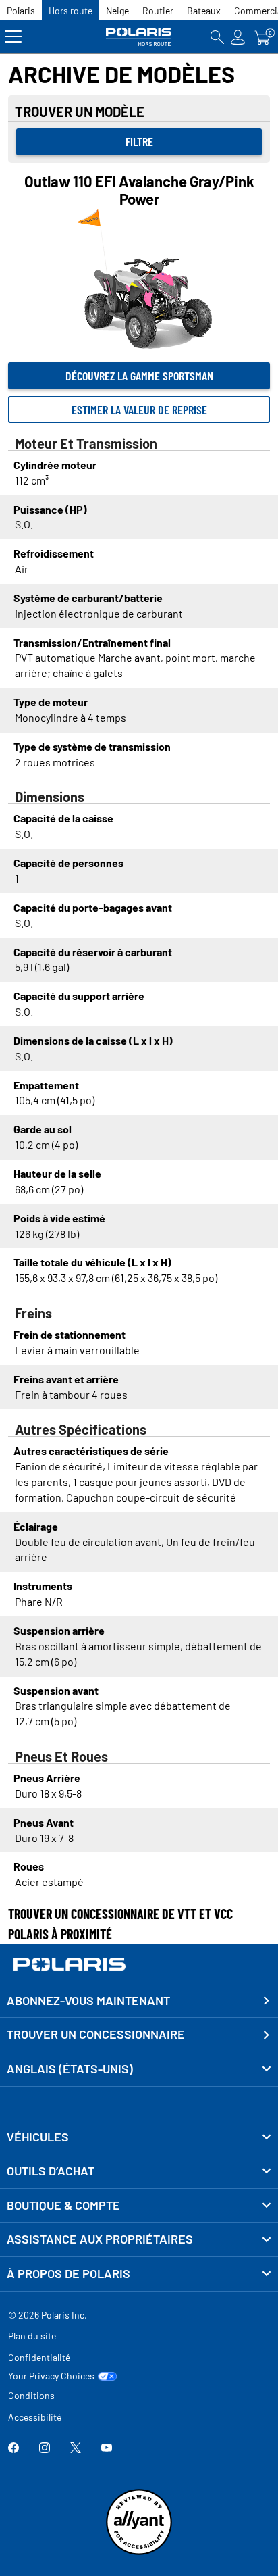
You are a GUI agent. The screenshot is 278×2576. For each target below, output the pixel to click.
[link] (139, 2137)
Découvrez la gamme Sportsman (139, 376)
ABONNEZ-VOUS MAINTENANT (88, 2000)
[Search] (217, 37)
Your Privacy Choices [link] (51, 2376)
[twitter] (76, 2449)
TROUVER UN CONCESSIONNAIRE (96, 2034)
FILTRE (139, 141)
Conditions (31, 2395)
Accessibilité (35, 2417)
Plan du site (32, 2336)
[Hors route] (139, 37)
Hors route (71, 10)
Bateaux (204, 10)
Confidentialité (39, 2357)
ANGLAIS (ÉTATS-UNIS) (70, 2069)
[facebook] (13, 2449)
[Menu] (13, 37)
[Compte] (238, 37)
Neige (117, 10)
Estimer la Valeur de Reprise (139, 410)
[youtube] (107, 2449)
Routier (158, 10)
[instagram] (45, 2449)
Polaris (21, 10)
